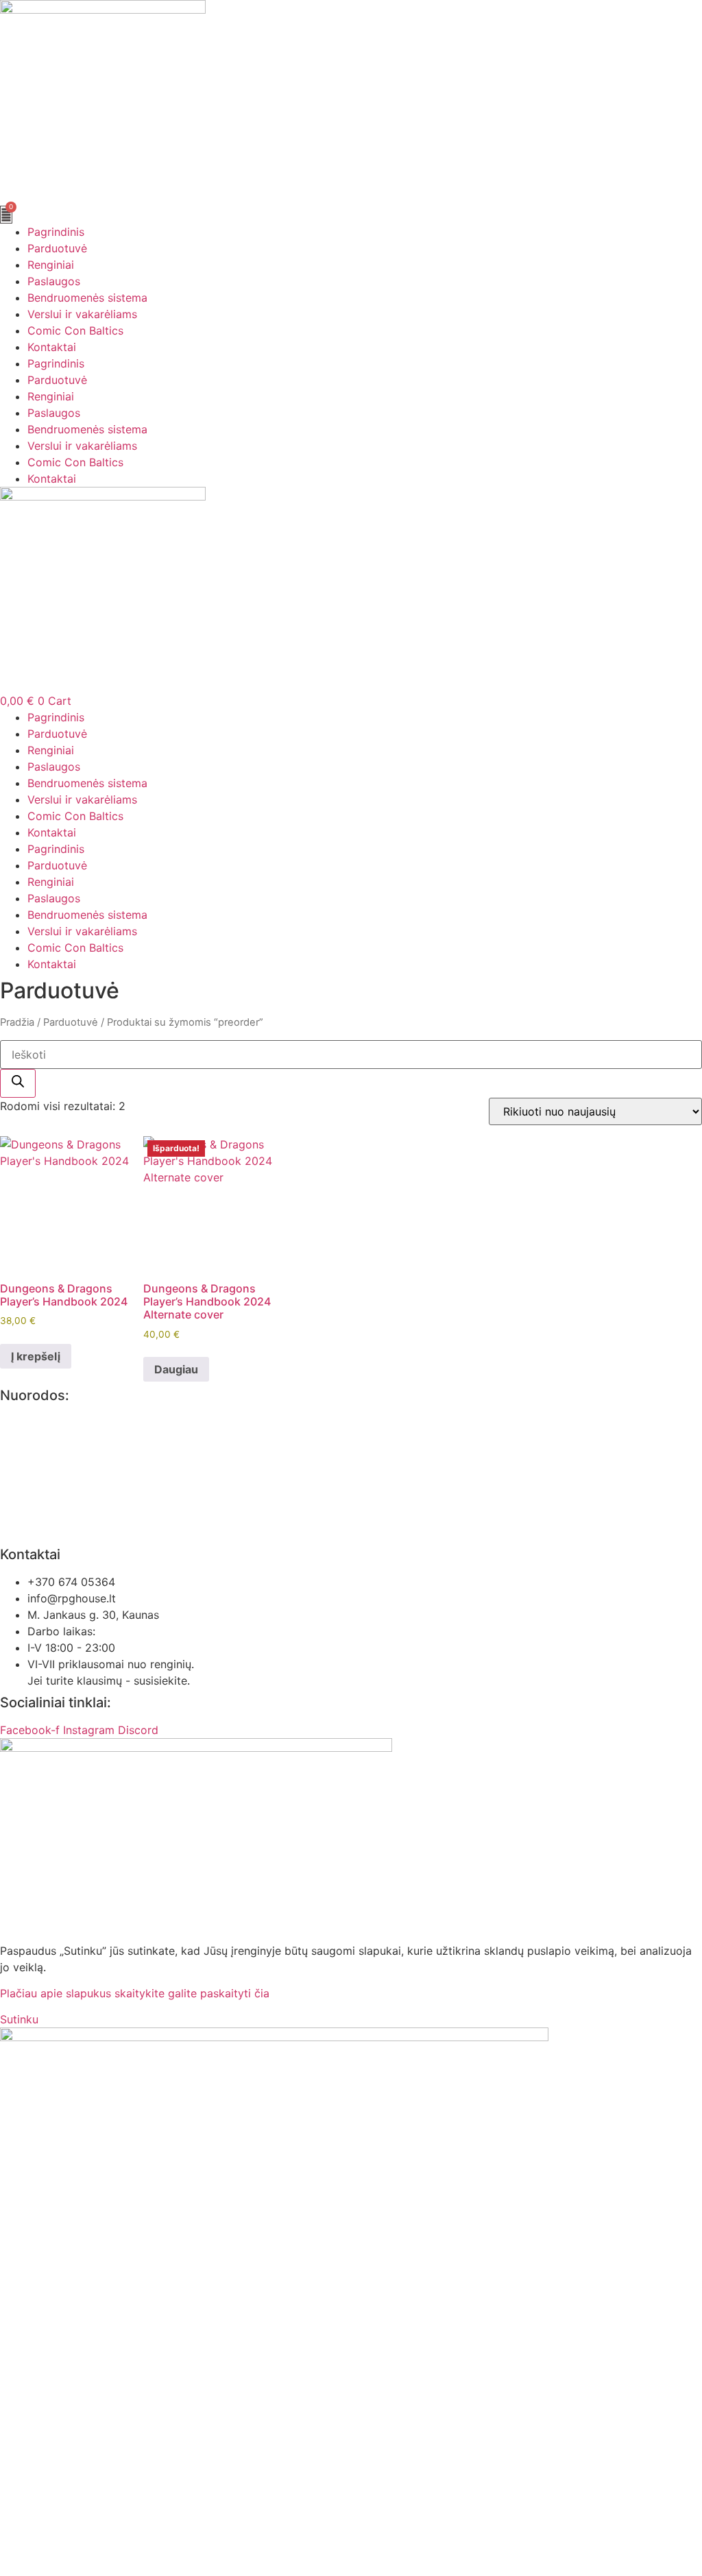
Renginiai (51, 265)
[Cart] (6, 215)
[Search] (18, 1083)
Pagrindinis (56, 232)
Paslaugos (54, 281)
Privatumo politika (47, 1423)
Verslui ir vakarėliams (82, 314)
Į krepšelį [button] (36, 1356)
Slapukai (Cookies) (49, 1502)
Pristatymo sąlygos (50, 1528)
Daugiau (176, 1369)
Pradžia (17, 1022)
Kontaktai (52, 347)
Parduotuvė (57, 248)
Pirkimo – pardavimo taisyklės (78, 1449)
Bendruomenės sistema (87, 298)
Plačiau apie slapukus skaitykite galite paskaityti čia (135, 1993)
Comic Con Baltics (75, 330)
